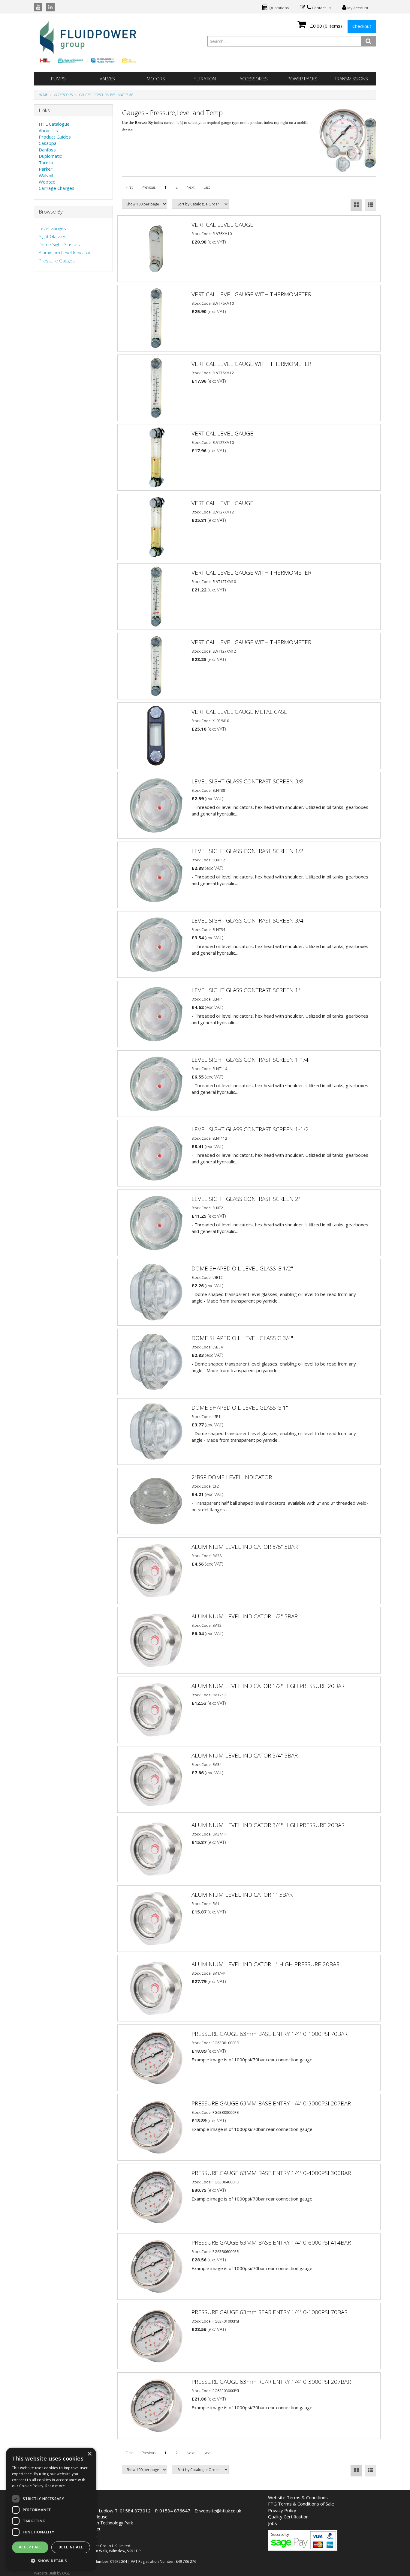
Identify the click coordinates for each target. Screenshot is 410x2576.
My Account (357, 8)
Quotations (278, 8)
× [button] (89, 2454)
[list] (370, 205)
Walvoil (46, 175)
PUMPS (58, 79)
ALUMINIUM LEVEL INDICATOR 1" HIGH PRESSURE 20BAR (265, 1964)
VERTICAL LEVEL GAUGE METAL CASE (239, 712)
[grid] (356, 205)
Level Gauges (52, 228)
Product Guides (55, 137)
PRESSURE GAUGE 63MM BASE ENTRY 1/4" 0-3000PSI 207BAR (271, 2103)
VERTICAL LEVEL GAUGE (222, 225)
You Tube (38, 7)
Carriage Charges (57, 188)
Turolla (46, 163)
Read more (55, 2486)
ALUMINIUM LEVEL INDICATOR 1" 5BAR (242, 1895)
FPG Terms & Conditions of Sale (301, 2504)
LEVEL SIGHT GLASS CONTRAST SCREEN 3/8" (248, 781)
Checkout (362, 26)
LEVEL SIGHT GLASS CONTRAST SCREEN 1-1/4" (251, 1060)
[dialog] (51, 2509)
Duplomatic (50, 156)
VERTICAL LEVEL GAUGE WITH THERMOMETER (251, 294)
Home (43, 95)
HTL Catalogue (54, 124)
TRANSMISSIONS (351, 79)
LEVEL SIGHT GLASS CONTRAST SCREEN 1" (246, 990)
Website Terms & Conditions (298, 2497)
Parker (46, 169)
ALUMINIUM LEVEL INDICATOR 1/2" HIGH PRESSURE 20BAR (268, 1686)
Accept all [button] (30, 2547)
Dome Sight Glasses (59, 244)
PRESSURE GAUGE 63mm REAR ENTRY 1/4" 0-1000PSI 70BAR (270, 2312)
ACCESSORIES (254, 79)
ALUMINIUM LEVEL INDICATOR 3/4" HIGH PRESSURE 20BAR (268, 1825)
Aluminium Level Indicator (65, 253)
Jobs (273, 2523)
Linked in (50, 7)
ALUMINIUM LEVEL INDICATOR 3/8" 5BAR (245, 1547)
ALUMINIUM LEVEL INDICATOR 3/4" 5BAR (245, 1755)
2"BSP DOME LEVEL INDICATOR (232, 1477)
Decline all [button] (71, 2547)
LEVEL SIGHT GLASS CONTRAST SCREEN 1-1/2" (251, 1129)
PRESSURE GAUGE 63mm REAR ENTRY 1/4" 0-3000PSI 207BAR (271, 2382)
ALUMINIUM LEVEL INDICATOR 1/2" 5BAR (245, 1616)
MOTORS (156, 79)
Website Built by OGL (52, 2573)
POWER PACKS (302, 79)
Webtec (47, 182)
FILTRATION (205, 79)
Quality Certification (288, 2517)
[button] (51, 2561)
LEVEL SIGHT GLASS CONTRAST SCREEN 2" (246, 1199)
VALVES (107, 79)
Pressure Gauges (57, 261)
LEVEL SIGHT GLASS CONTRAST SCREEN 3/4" (248, 920)
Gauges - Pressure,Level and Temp (106, 95)
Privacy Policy (282, 2510)
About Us (48, 130)
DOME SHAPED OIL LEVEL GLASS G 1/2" (242, 1268)
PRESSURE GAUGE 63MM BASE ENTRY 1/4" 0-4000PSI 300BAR (271, 2173)
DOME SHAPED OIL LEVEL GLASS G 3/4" (242, 1338)
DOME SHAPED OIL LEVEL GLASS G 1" (240, 1408)
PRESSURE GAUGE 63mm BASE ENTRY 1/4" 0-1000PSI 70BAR (270, 2034)
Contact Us (321, 8)
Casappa (48, 143)
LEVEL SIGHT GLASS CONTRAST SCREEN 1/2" (248, 851)
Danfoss (47, 150)
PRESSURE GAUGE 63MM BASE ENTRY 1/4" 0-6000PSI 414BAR (271, 2242)
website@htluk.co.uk (220, 2511)
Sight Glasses (53, 236)
